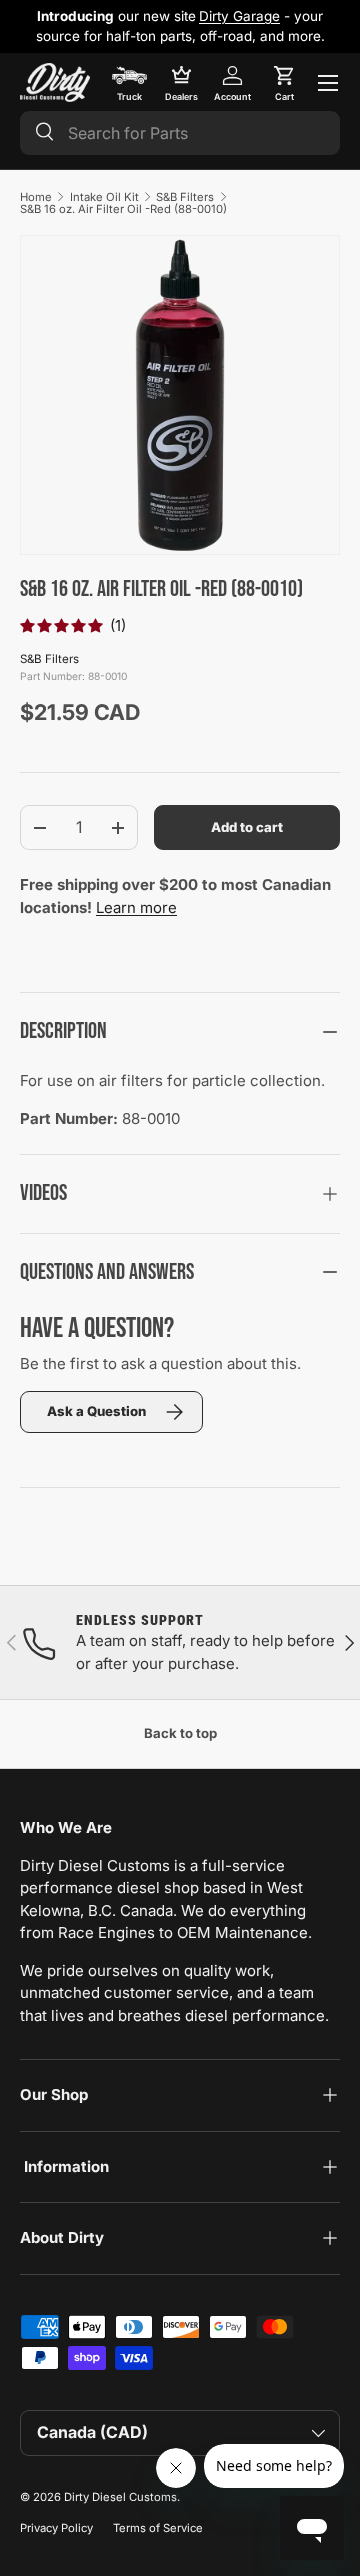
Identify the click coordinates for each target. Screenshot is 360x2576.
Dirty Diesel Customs (120, 2497)
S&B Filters (185, 197)
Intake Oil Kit (104, 197)
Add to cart (247, 827)
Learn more (136, 907)
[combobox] (180, 133)
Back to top (180, 1733)
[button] (284, 83)
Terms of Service (158, 2528)
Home (36, 197)
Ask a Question (96, 1411)
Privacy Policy (56, 2528)
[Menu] (328, 83)
